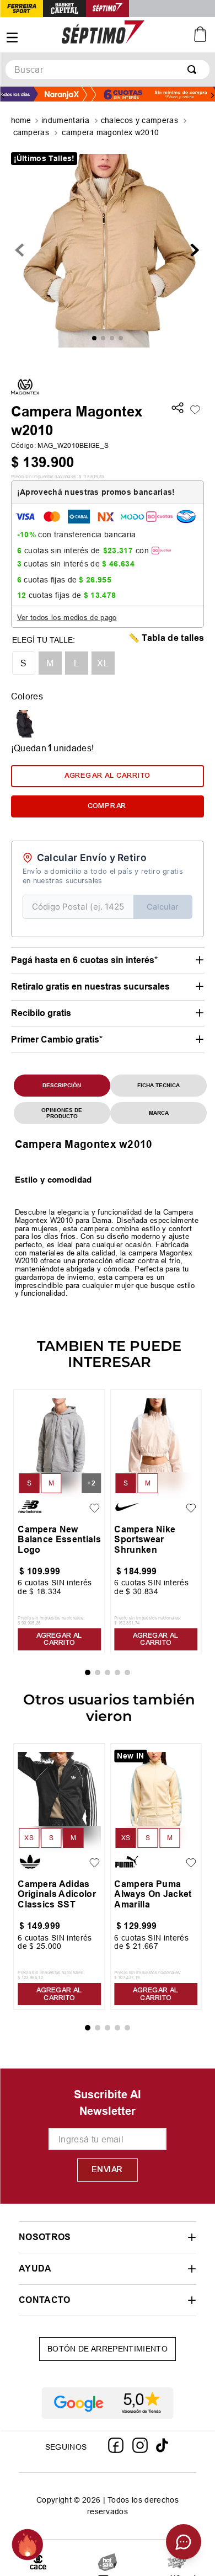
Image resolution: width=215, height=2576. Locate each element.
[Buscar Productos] (194, 70)
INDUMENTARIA (65, 120)
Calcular (163, 907)
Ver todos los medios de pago (67, 617)
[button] (178, 409)
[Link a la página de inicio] (22, 121)
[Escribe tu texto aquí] (177, 2562)
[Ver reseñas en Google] (108, 2403)
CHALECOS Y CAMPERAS (139, 120)
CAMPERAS (31, 132)
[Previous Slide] (3, 95)
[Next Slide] (212, 95)
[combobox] (108, 70)
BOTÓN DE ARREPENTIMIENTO (108, 2349)
